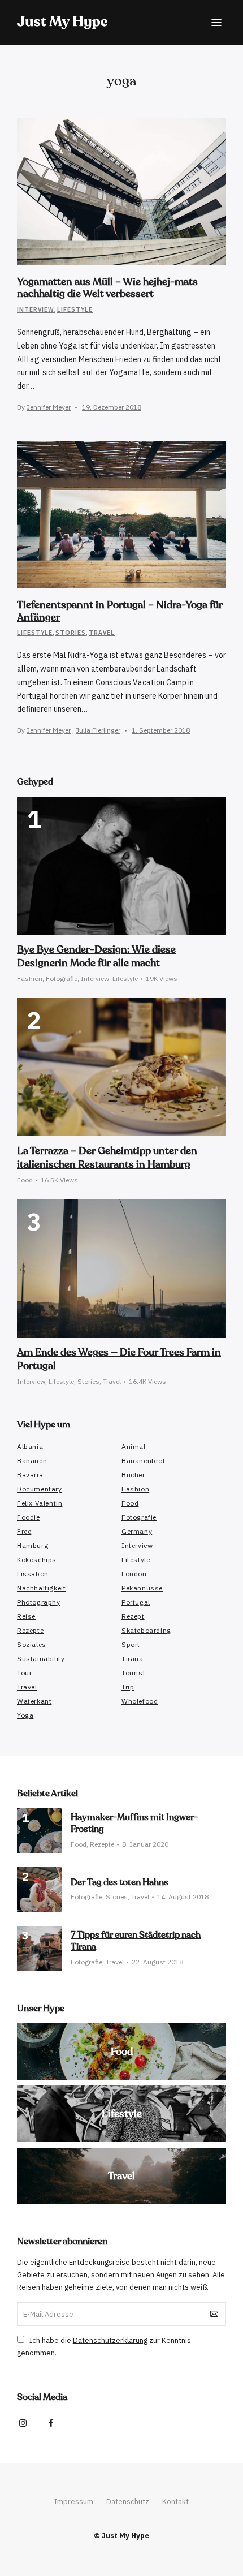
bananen (32, 1461)
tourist (133, 1673)
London (134, 1574)
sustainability (41, 1659)
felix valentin (40, 1503)
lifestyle (136, 1560)
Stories (71, 632)
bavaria (30, 1475)
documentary (40, 1489)
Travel (102, 632)
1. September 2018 (161, 730)
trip (128, 1687)
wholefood (140, 1701)
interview (137, 1545)
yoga (25, 1715)
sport (131, 1644)
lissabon (33, 1574)
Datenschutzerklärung (110, 2340)
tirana (133, 1659)
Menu (216, 23)
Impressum (74, 2502)
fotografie (139, 1517)
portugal (136, 1602)
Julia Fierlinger (98, 730)
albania (30, 1446)
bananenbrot (144, 1461)
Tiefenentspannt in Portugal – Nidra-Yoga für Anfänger (120, 611)
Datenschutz (128, 2502)
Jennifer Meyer (49, 407)
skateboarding (146, 1630)
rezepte (30, 1630)
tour (24, 1673)
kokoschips (37, 1560)
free (24, 1531)
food (130, 1503)
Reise (26, 1616)
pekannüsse (142, 1588)
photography (39, 1602)
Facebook (51, 2423)
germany (137, 1531)
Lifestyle (75, 309)
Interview (36, 309)
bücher (133, 1475)
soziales (32, 1644)
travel (27, 1687)
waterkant (34, 1701)
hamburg (32, 1545)
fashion (135, 1489)
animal (134, 1446)
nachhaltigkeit (41, 1588)
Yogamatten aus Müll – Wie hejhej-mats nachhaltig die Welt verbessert (107, 288)
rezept (133, 1616)
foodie (29, 1517)
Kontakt (175, 2502)
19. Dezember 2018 (112, 407)
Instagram (23, 2423)
